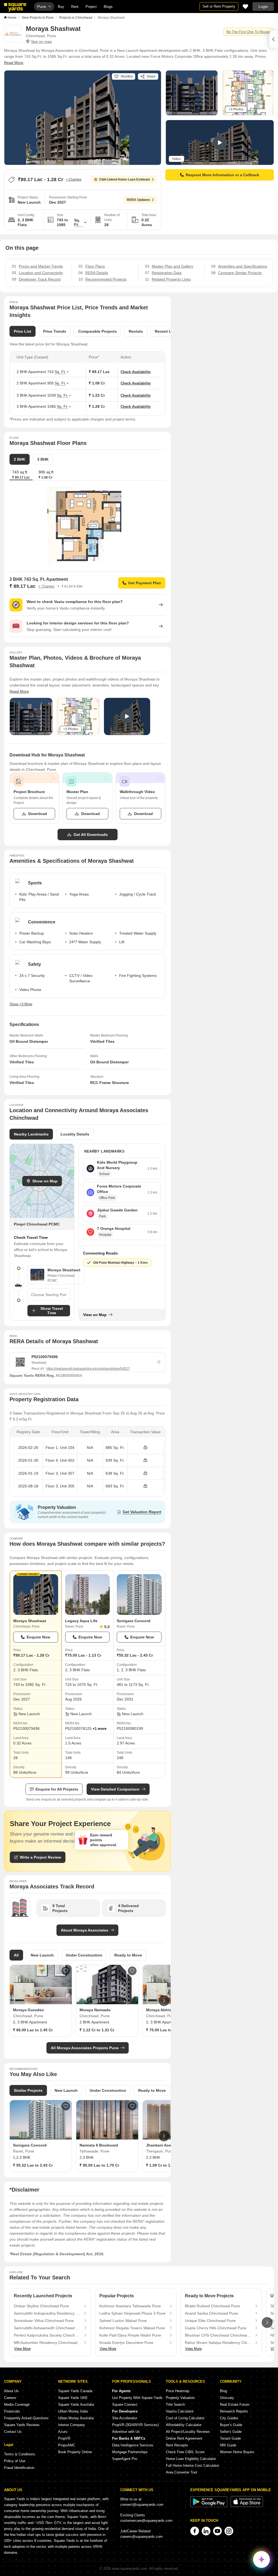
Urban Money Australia (76, 2418)
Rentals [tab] (136, 331)
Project (91, 7)
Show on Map (45, 1181)
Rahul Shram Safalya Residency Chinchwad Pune (219, 2343)
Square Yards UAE (73, 2398)
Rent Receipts (177, 2445)
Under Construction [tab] (84, 1955)
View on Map (95, 1315)
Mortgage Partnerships (130, 2452)
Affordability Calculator (184, 2425)
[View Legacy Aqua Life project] (88, 1595)
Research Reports (234, 2411)
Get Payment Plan (145, 583)
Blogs (108, 7)
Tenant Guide (230, 2438)
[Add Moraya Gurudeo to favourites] (66, 1971)
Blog (223, 2391)
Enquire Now (38, 1637)
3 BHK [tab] (43, 459)
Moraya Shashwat (30, 1621)
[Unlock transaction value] (145, 1448)
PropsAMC (67, 2445)
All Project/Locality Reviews (188, 2432)
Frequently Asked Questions (26, 2418)
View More (22, 2349)
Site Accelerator (125, 2418)
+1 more (99, 1729)
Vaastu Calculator (180, 2411)
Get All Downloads (91, 835)
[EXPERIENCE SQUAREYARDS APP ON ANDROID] (209, 2506)
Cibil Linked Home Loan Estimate (125, 179)
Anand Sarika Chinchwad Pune (211, 2313)
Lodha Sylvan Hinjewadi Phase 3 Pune (132, 2313)
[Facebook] (195, 2531)
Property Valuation (180, 2398)
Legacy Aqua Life (81, 1621)
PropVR (64, 2438)
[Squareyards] (15, 7)
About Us (11, 2391)
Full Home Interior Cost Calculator (192, 2466)
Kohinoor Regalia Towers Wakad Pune (132, 2328)
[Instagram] (229, 2531)
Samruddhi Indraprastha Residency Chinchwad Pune (48, 2313)
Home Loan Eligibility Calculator (191, 2459)
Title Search (175, 2405)
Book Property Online (75, 2452)
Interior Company (72, 2425)
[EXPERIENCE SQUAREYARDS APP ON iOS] (247, 2506)
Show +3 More (21, 1004)
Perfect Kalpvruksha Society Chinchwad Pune (48, 2335)
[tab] (46, 475)
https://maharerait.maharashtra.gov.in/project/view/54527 (88, 1369)
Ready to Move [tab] (128, 1955)
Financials (12, 2411)
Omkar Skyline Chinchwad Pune (41, 2306)
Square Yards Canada (75, 2391)
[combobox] (49, 1295)
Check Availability (136, 372)
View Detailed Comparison (115, 1789)
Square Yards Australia (76, 2405)
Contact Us (13, 2432)
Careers (10, 2398)
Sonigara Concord (134, 1621)
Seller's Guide (231, 2432)
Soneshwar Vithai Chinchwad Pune (44, 2321)
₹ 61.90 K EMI (72, 586)
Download (38, 814)
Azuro (63, 2432)
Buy (61, 7)
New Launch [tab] (42, 1955)
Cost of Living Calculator (185, 2418)
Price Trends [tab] (55, 331)
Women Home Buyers (237, 2452)
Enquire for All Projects (57, 1789)
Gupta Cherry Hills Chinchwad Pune (216, 2328)
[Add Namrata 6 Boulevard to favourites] (132, 2106)
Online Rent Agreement (184, 2438)
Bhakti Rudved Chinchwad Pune (212, 2306)
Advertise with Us (126, 2432)
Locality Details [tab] (75, 1134)
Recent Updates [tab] (170, 331)
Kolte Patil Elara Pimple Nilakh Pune (130, 2335)
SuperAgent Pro (125, 2459)
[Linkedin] (206, 2531)
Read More (14, 63)
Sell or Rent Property (219, 6)
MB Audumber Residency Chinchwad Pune (48, 2343)
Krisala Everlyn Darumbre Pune (126, 2343)
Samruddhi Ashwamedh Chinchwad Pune (48, 2328)
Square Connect (125, 2405)
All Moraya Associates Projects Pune (85, 2048)
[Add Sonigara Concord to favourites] (66, 2106)
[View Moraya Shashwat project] (36, 1595)
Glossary (227, 2398)
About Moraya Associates (85, 1930)
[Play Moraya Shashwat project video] (220, 143)
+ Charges (74, 179)
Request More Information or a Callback (222, 175)
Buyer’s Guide (231, 2425)
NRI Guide (228, 2445)
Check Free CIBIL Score (185, 2452)
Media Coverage (17, 2405)
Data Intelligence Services (133, 2445)
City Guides (229, 2418)
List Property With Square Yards (137, 2398)
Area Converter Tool (181, 2472)
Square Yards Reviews (22, 2425)
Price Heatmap (178, 2391)
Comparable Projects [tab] (97, 331)
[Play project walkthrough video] (127, 716)
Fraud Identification (19, 2468)
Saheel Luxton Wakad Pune (123, 2321)
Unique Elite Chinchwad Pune (210, 2321)
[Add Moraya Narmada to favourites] (132, 1971)
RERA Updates (138, 200)
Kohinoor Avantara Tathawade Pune (130, 2306)
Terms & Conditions (20, 2454)
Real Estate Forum (235, 2405)
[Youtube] (217, 2531)
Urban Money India (73, 2411)
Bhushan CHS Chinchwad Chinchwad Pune (219, 2335)
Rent (75, 7)
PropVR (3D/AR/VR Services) (135, 2425)
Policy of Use (15, 2461)
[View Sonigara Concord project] (139, 1595)
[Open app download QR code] (274, 39)
